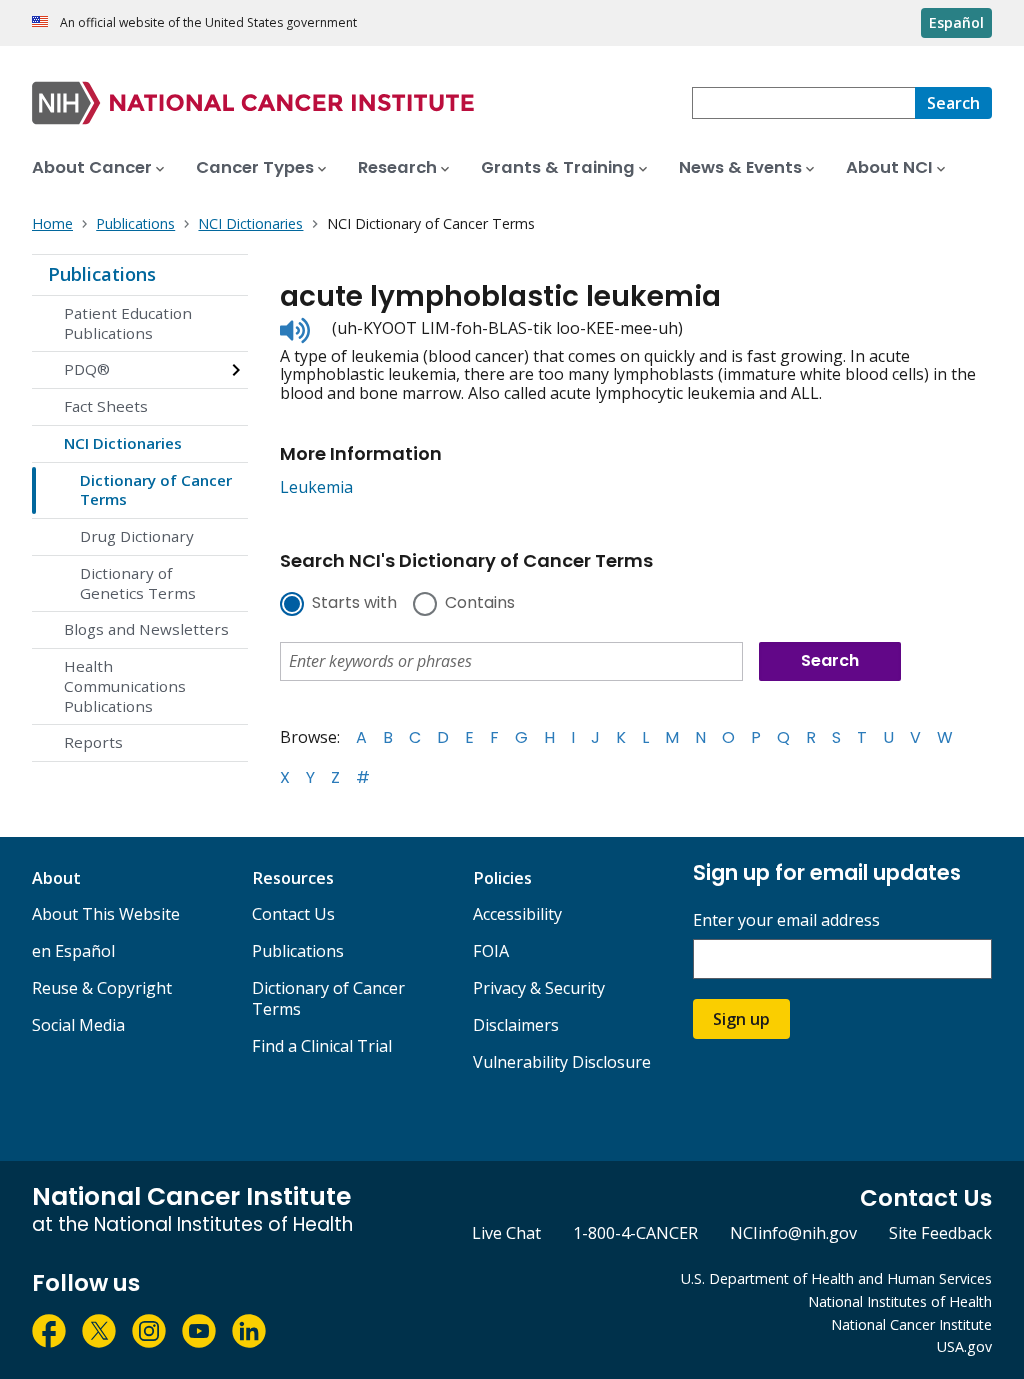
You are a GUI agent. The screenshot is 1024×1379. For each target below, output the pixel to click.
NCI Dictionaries (123, 443)
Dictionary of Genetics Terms (138, 583)
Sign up (741, 1019)
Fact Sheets (106, 406)
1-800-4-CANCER (635, 1233)
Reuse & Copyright (102, 988)
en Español (73, 951)
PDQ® (87, 369)
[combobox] (803, 103)
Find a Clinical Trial (322, 1046)
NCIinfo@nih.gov (793, 1233)
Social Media (78, 1025)
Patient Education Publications (128, 323)
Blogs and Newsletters (146, 629)
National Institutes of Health (900, 1301)
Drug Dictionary (137, 536)
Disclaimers (516, 1025)
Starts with (354, 604)
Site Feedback (940, 1233)
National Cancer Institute (911, 1324)
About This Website (106, 914)
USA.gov (964, 1346)
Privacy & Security (539, 988)
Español (956, 22)
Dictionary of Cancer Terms (156, 490)
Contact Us (293, 914)
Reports (93, 742)
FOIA (491, 951)
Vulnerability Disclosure (562, 1062)
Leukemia (316, 487)
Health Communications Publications (125, 686)
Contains (480, 604)
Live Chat (506, 1233)
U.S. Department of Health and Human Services (836, 1278)
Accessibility (517, 914)
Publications (102, 274)
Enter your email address (786, 920)
